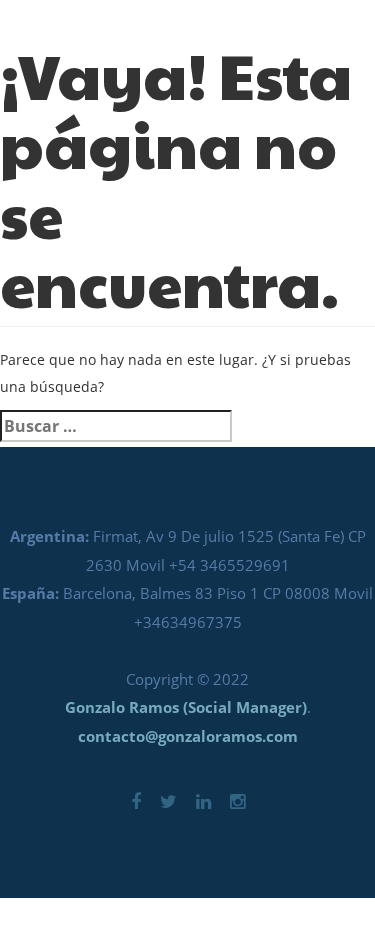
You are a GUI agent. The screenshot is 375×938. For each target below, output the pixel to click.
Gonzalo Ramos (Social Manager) (186, 707)
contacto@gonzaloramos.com (188, 736)
